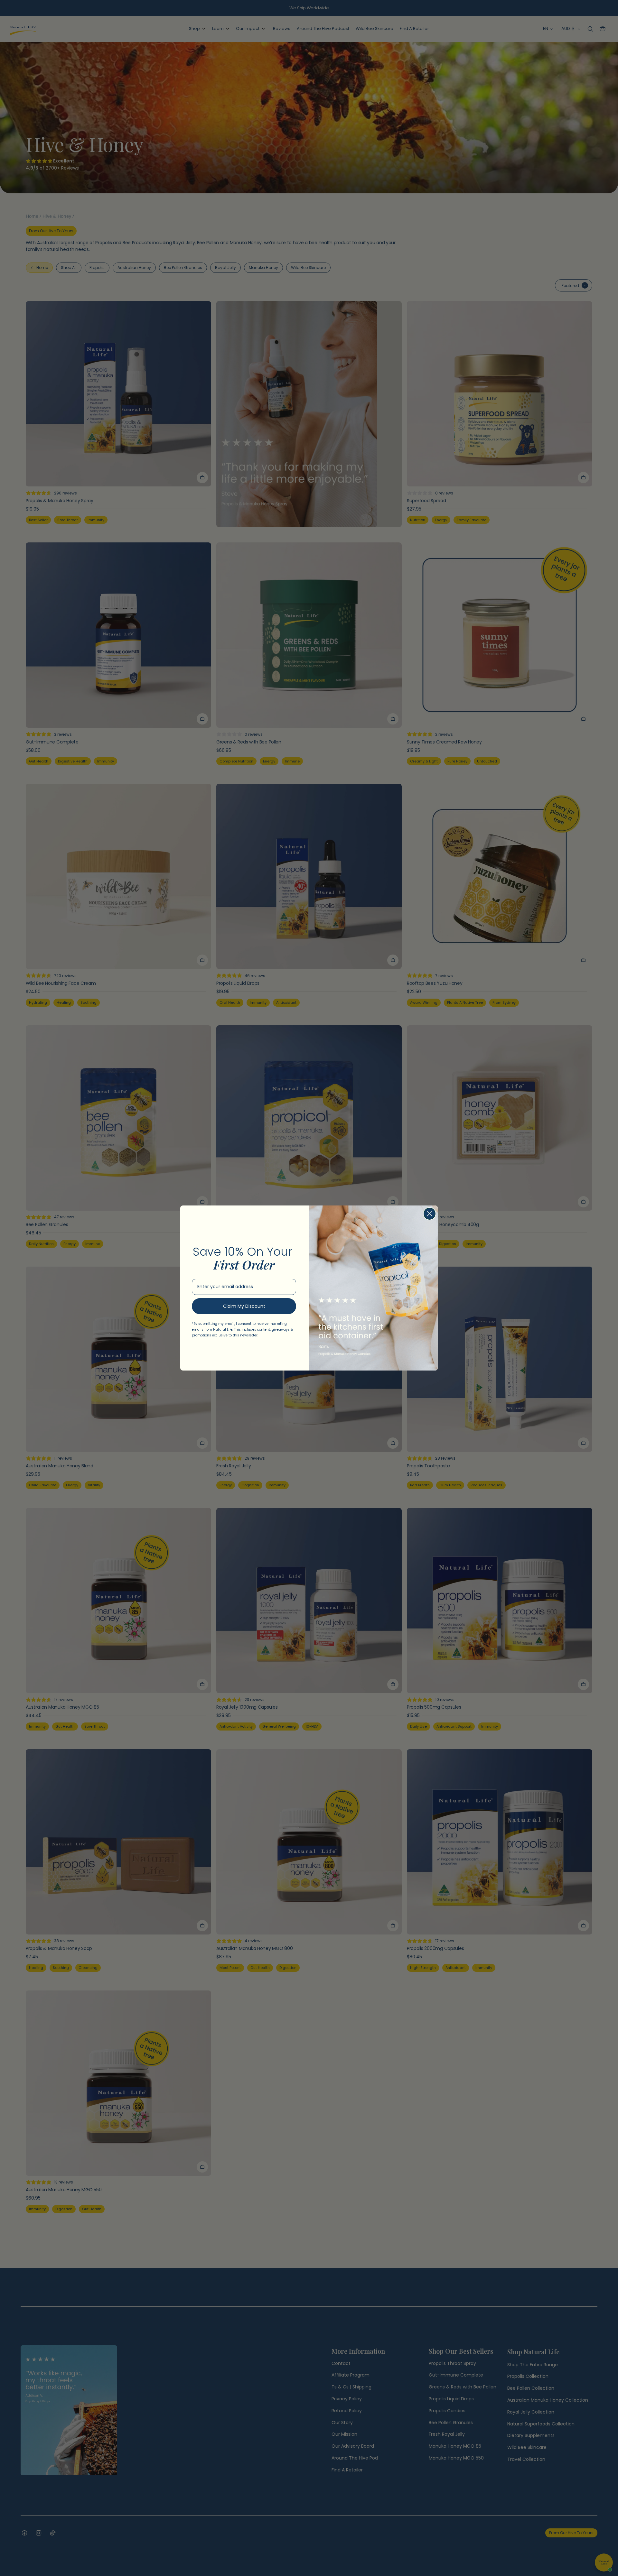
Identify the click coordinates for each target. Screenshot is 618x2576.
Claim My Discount (244, 1306)
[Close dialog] (430, 1214)
